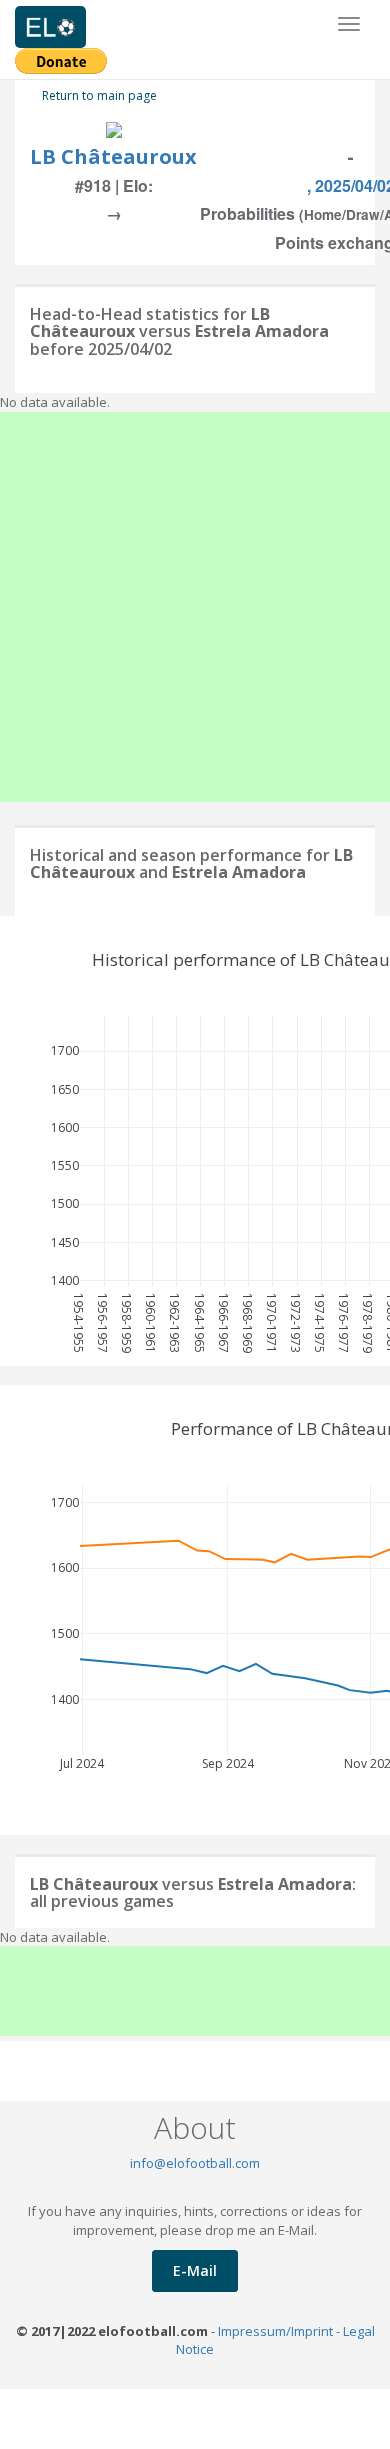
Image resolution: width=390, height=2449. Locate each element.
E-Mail (195, 2270)
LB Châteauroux (113, 156)
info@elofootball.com (195, 2163)
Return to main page (99, 95)
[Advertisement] (195, 607)
